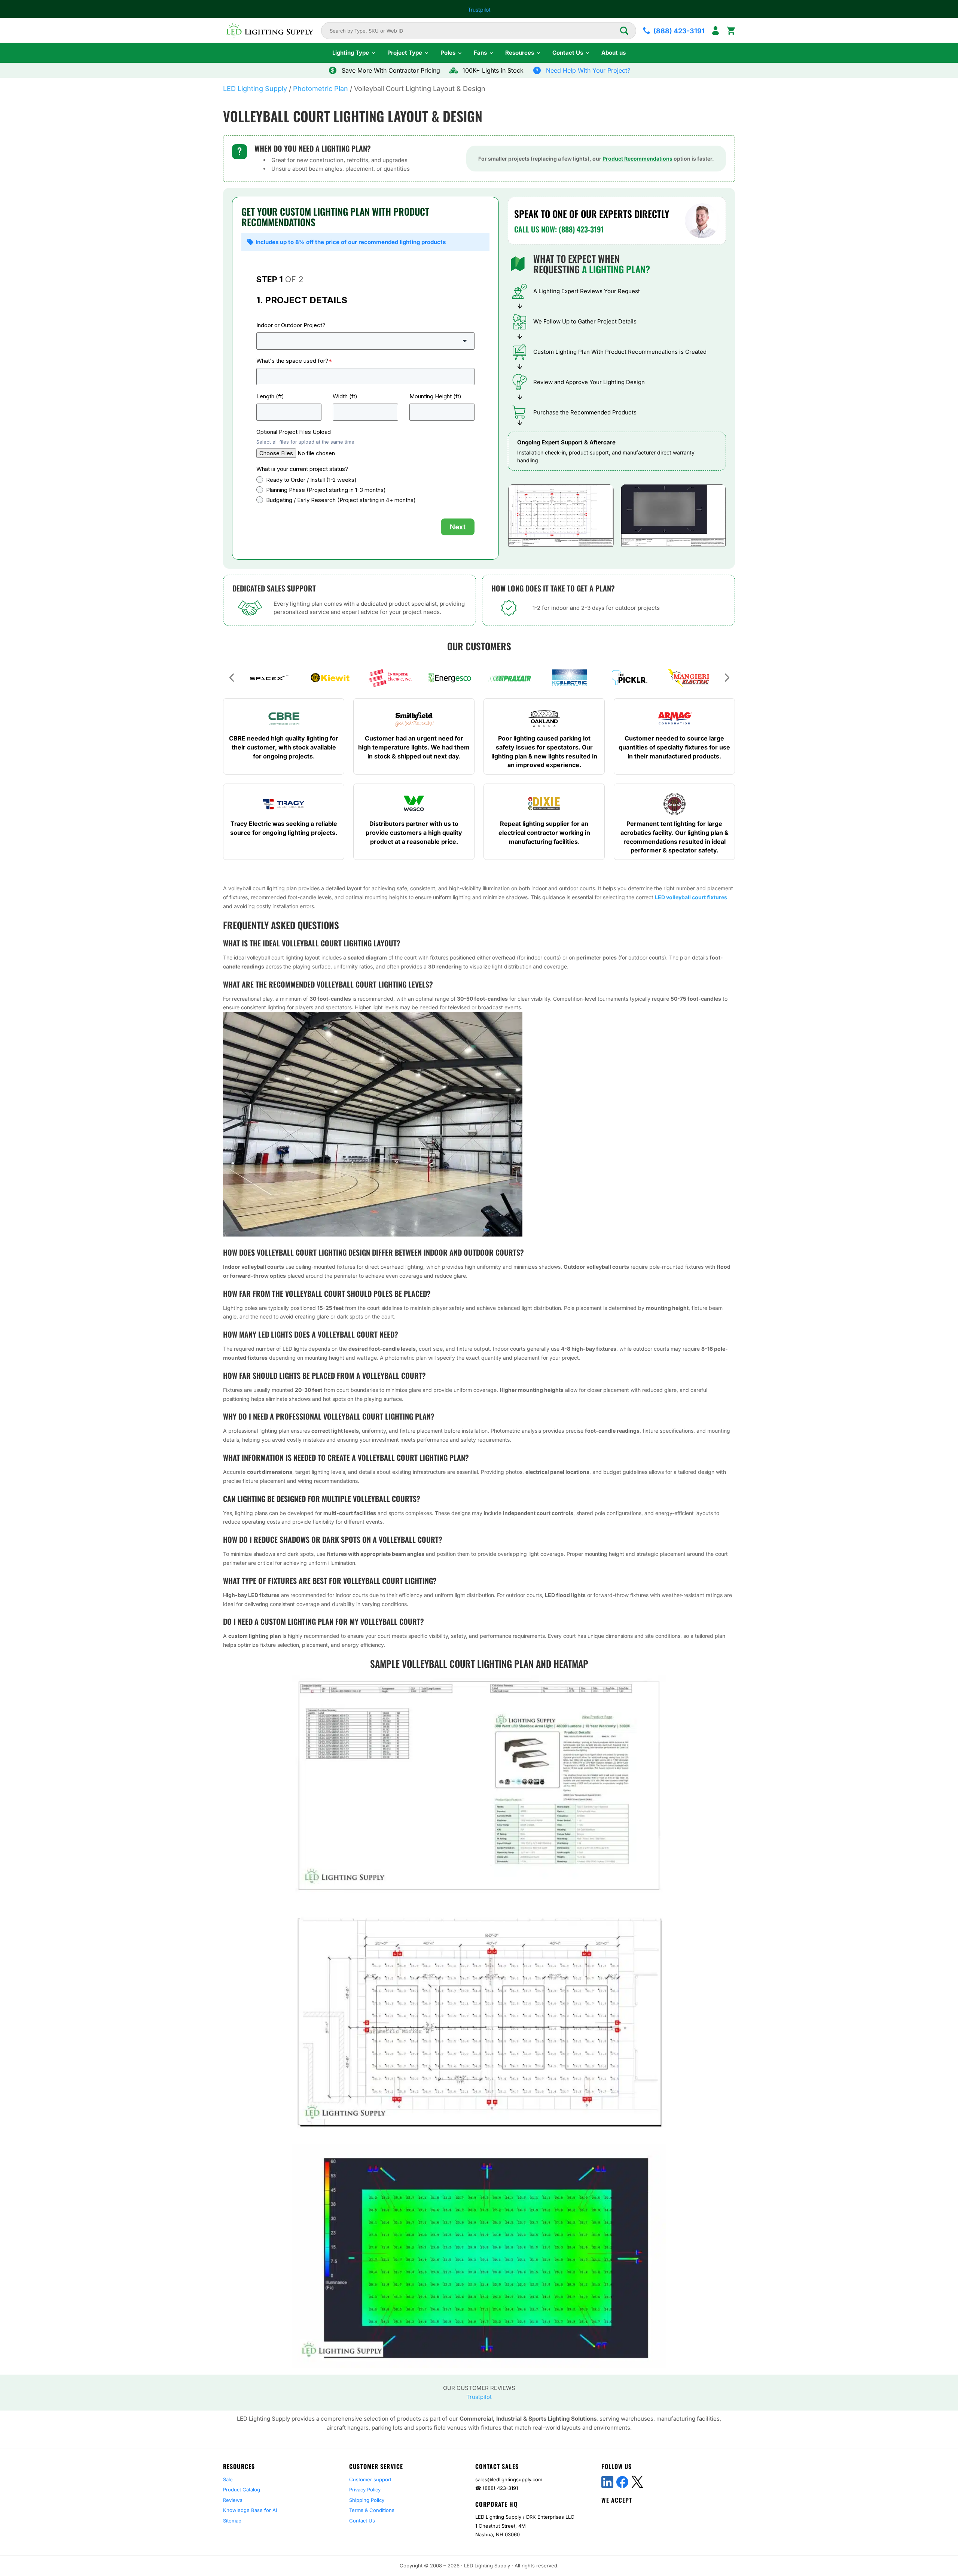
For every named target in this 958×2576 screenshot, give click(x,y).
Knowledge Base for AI (250, 2510)
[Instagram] (667, 2482)
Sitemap (232, 2521)
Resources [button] (520, 53)
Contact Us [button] (568, 53)
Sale (228, 2479)
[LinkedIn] (607, 2482)
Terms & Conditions (372, 2510)
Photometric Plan (321, 89)
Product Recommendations (637, 159)
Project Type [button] (405, 53)
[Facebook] (622, 2482)
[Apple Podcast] (727, 2482)
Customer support (370, 2479)
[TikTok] (682, 2482)
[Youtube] (652, 2482)
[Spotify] (697, 2482)
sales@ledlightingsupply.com (509, 2479)
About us (614, 53)
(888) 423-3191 (500, 2488)
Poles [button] (448, 53)
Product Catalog (242, 2490)
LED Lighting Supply (255, 89)
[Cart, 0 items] (731, 31)
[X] (637, 2482)
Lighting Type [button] (351, 53)
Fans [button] (480, 53)
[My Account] (716, 31)
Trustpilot (479, 10)
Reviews (233, 2500)
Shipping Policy (367, 2500)
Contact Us (362, 2521)
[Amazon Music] (712, 2482)
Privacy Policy (365, 2490)
